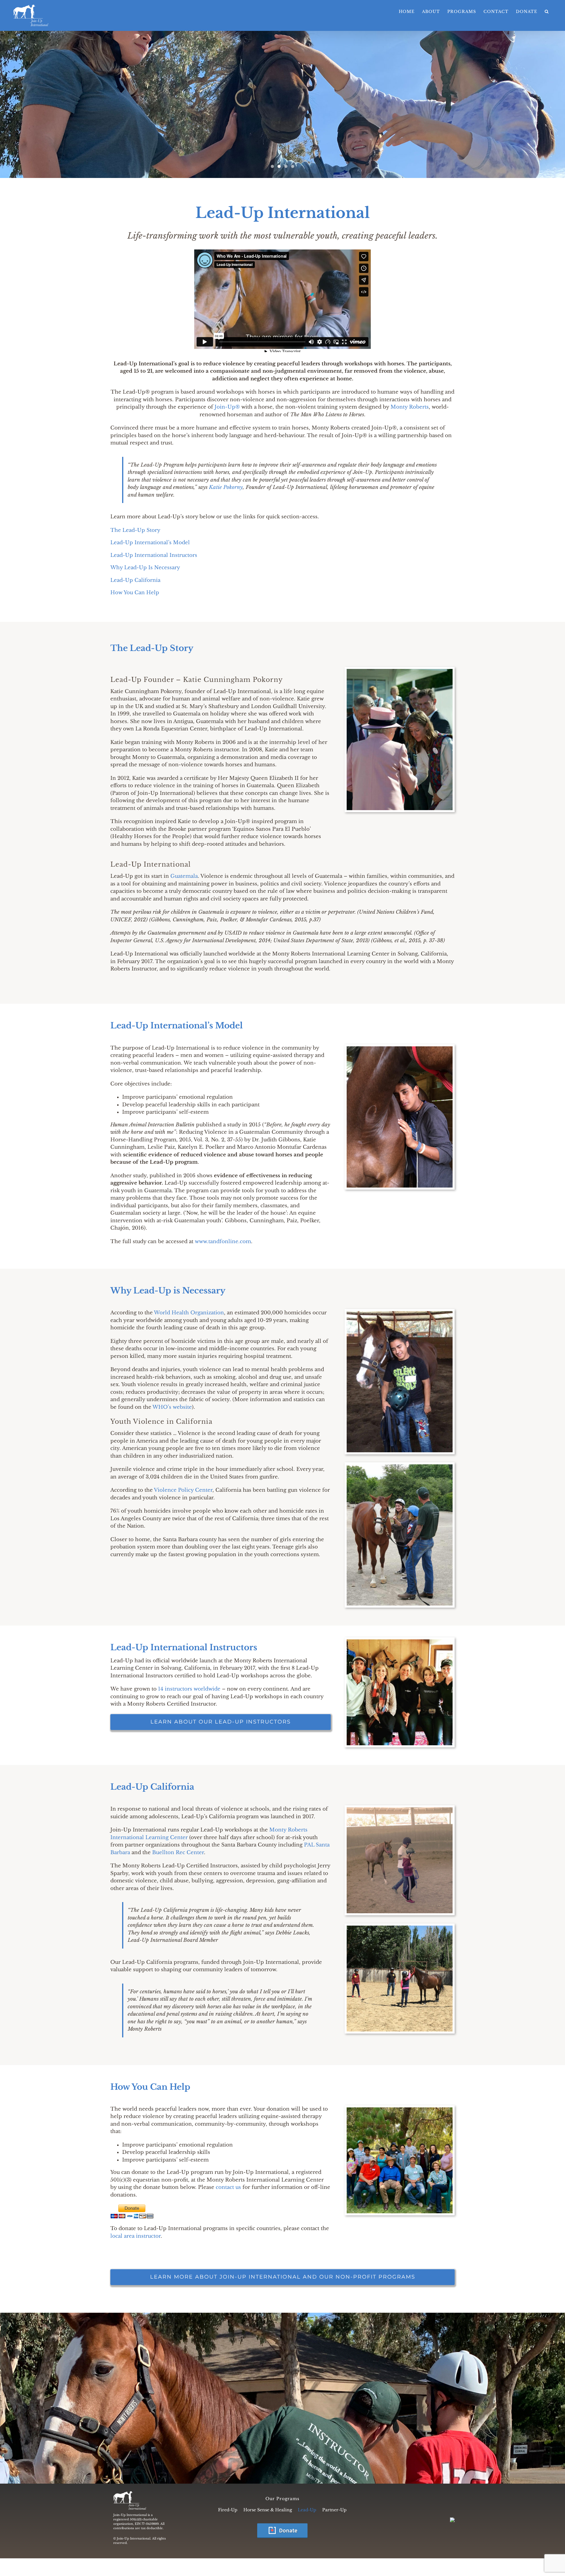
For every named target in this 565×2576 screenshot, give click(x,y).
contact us (229, 2187)
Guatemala (184, 876)
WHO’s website (172, 1407)
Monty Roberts (410, 407)
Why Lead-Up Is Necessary (145, 568)
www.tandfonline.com (223, 1242)
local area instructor (136, 2236)
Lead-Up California (135, 580)
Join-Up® (227, 407)
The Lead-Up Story (135, 530)
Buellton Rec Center (178, 1853)
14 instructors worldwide (189, 1689)
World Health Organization (189, 1313)
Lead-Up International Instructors (154, 555)
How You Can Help (135, 593)
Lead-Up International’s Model (150, 543)
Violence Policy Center (183, 1490)
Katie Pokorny (226, 487)
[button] (547, 12)
